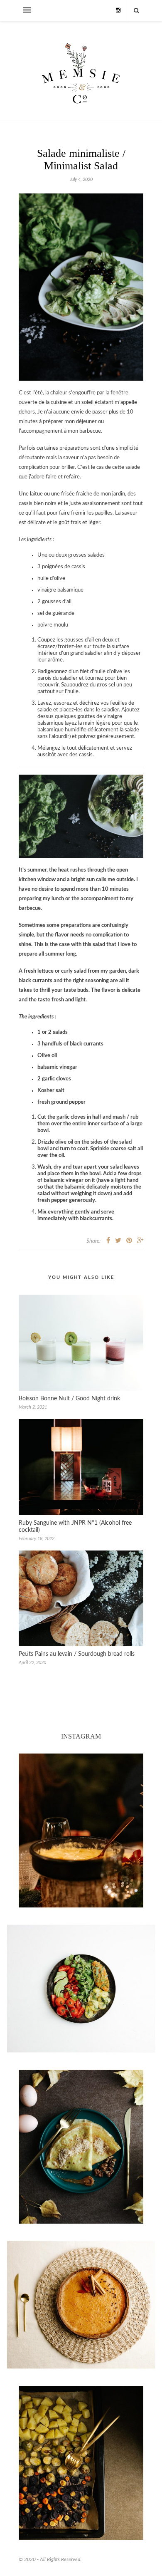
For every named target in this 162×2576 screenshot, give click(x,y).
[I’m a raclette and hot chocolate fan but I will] (81, 1830)
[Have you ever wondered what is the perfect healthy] (81, 1989)
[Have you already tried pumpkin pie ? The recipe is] (81, 2305)
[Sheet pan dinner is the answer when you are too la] (81, 2463)
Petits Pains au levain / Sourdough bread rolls (77, 1654)
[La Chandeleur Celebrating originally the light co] (81, 2147)
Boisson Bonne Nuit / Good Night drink (69, 1399)
